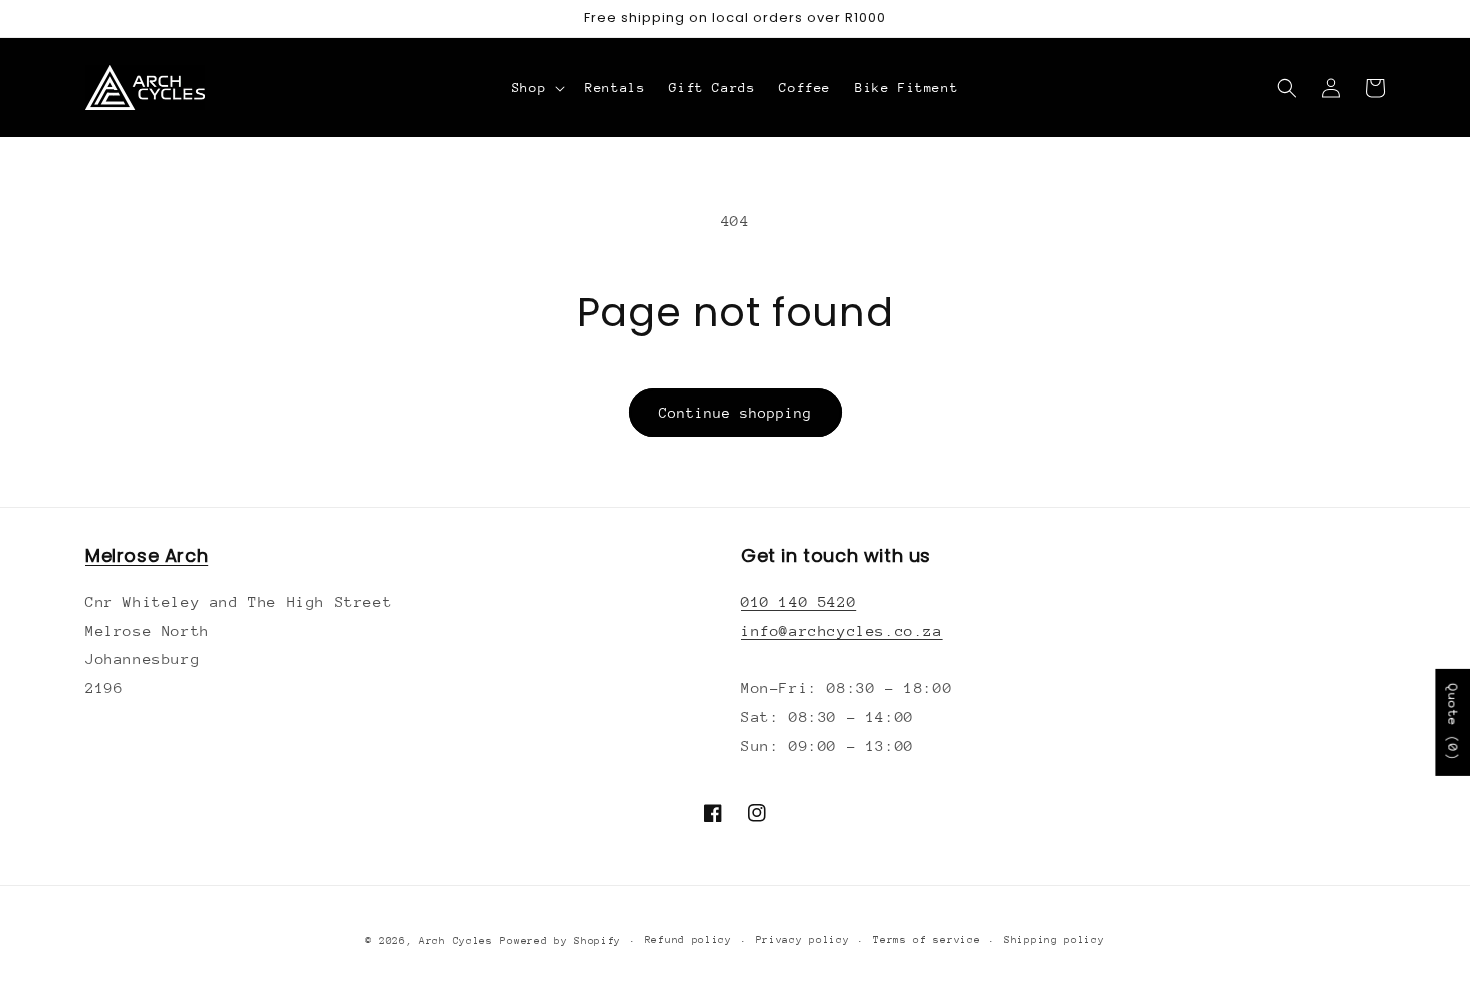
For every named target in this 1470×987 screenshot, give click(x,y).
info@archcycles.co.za (842, 630)
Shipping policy (1054, 940)
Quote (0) (1452, 722)
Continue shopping (735, 413)
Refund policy (688, 940)
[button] (536, 88)
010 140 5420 (798, 601)
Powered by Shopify (560, 941)
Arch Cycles (456, 941)
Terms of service (926, 940)
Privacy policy (803, 940)
